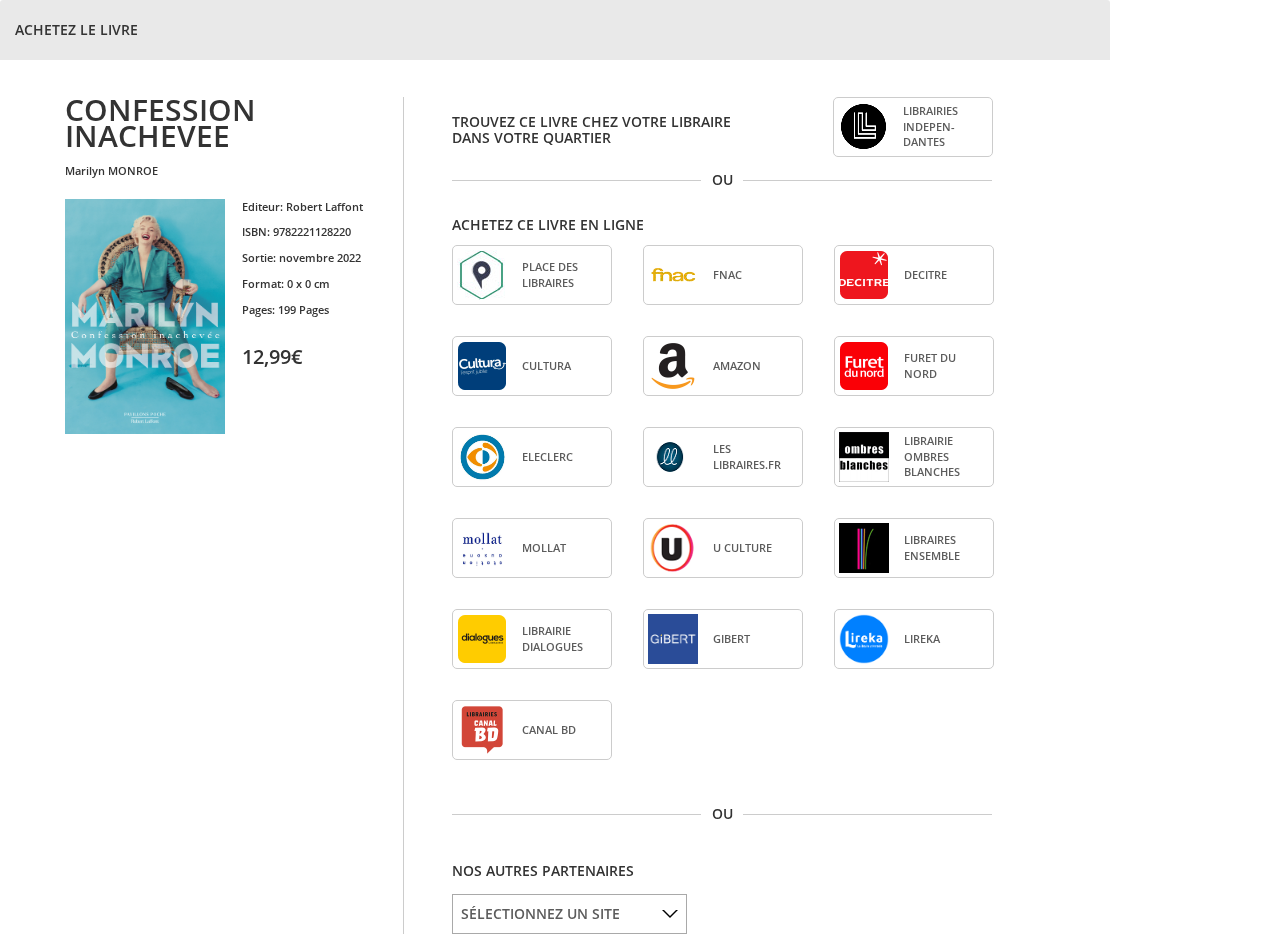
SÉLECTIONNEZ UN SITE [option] (540, 913)
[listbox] (569, 914)
